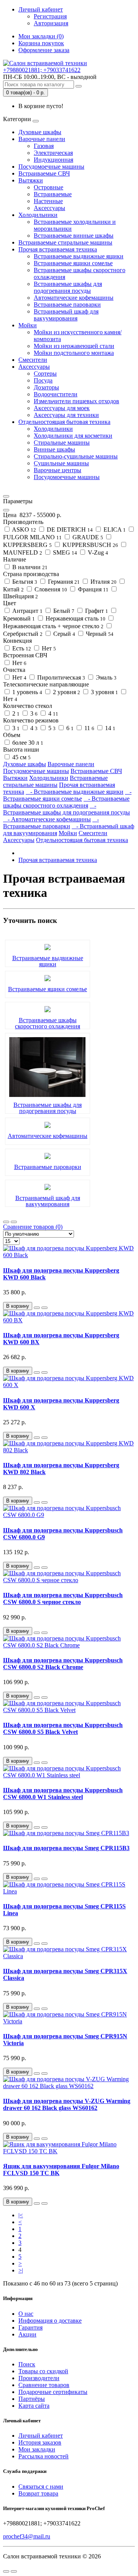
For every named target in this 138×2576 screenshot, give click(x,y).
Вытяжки (31, 180)
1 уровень (26, 692)
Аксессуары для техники (66, 415)
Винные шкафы (54, 449)
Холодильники (38, 215)
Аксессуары (49, 208)
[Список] (6, 1222)
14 (109, 728)
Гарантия (30, 2327)
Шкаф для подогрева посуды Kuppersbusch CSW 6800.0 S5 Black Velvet (63, 1728)
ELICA (114, 529)
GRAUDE (87, 537)
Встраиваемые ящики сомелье (73, 263)
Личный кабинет (41, 2436)
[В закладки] (37, 1308)
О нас (26, 2314)
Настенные (48, 201)
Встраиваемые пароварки (67, 305)
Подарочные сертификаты (53, 2392)
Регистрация (50, 16)
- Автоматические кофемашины (47, 819)
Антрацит (27, 611)
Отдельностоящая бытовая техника (64, 422)
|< (21, 2215)
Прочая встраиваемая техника (58, 249)
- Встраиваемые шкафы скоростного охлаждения (66, 802)
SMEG (64, 552)
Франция (92, 589)
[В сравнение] (44, 1308)
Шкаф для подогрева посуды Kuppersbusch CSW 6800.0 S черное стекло (63, 1598)
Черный (99, 634)
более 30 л (27, 743)
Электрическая (53, 153)
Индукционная (53, 160)
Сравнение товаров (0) (33, 1227)
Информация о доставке (50, 2321)
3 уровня (104, 692)
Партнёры (32, 2399)
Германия (63, 582)
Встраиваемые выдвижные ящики (79, 256)
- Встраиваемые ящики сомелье (67, 795)
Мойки (28, 325)
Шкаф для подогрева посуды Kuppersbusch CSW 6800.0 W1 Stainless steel (63, 1794)
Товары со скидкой (43, 2371)
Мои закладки (37, 2449)
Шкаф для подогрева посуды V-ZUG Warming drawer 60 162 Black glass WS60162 (67, 2104)
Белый (63, 611)
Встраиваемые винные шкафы (74, 236)
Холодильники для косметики (73, 436)
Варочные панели (42, 139)
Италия (103, 582)
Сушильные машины (61, 463)
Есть (21, 648)
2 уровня (66, 692)
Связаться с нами (41, 2487)
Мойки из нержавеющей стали (74, 346)
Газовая (44, 146)
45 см (21, 757)
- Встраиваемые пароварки (51, 823)
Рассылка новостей (44, 2456)
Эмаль (105, 677)
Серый (63, 634)
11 (89, 728)
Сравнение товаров (44, 2385)
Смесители (33, 360)
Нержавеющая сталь (75, 618)
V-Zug (97, 552)
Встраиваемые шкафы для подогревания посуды (68, 287)
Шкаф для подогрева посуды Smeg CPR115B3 (66, 1848)
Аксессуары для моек (62, 408)
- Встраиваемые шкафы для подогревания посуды (67, 809)
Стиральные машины (62, 442)
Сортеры (45, 374)
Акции (27, 2334)
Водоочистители (56, 394)
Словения (50, 589)
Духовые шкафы (40, 132)
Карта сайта (34, 2406)
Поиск (27, 2364)
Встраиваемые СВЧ (44, 173)
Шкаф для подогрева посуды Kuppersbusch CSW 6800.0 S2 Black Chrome (63, 1664)
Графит (96, 611)
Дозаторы (46, 387)
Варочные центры (58, 470)
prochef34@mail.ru (27, 2536)
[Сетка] (14, 1222)
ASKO (23, 529)
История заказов (40, 2442)
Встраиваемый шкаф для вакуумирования (66, 315)
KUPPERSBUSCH (90, 545)
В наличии (29, 567)
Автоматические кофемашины (74, 298)
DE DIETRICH (69, 529)
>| (21, 2270)
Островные (48, 187)
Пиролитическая (60, 677)
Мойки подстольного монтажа (74, 353)
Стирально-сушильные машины (76, 456)
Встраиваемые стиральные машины (65, 242)
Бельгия (24, 582)
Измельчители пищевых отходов (76, 401)
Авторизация (51, 23)
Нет (48, 648)
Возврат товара (38, 2493)
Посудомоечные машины (51, 167)
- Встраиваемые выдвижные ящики (75, 792)
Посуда (43, 380)
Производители (39, 2378)
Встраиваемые (53, 194)
